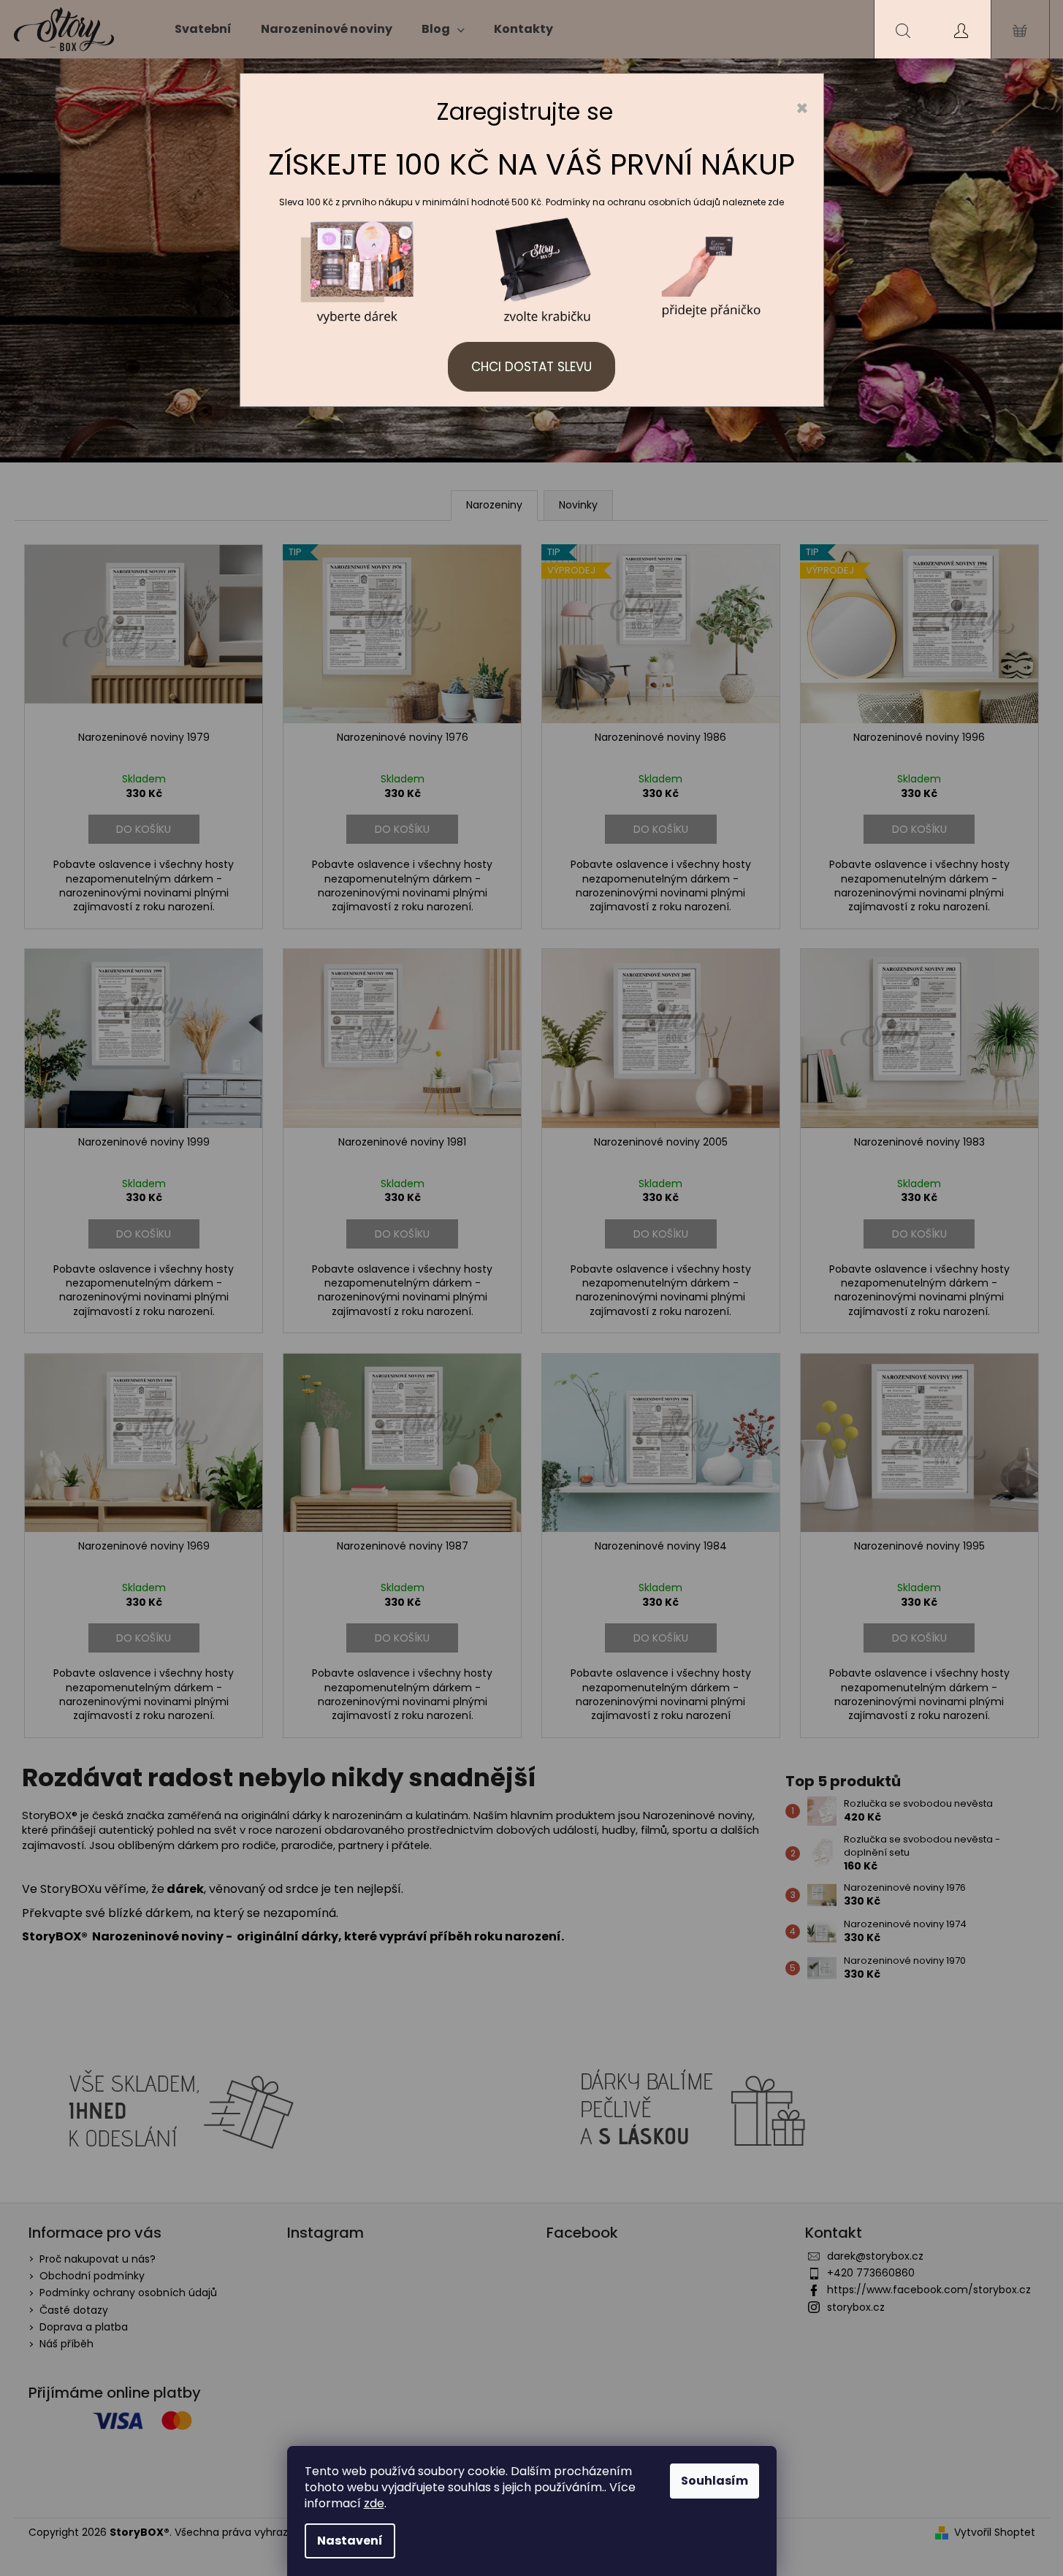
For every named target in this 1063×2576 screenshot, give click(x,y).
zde (374, 2503)
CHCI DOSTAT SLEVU (531, 367)
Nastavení (350, 2541)
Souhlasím (715, 2481)
